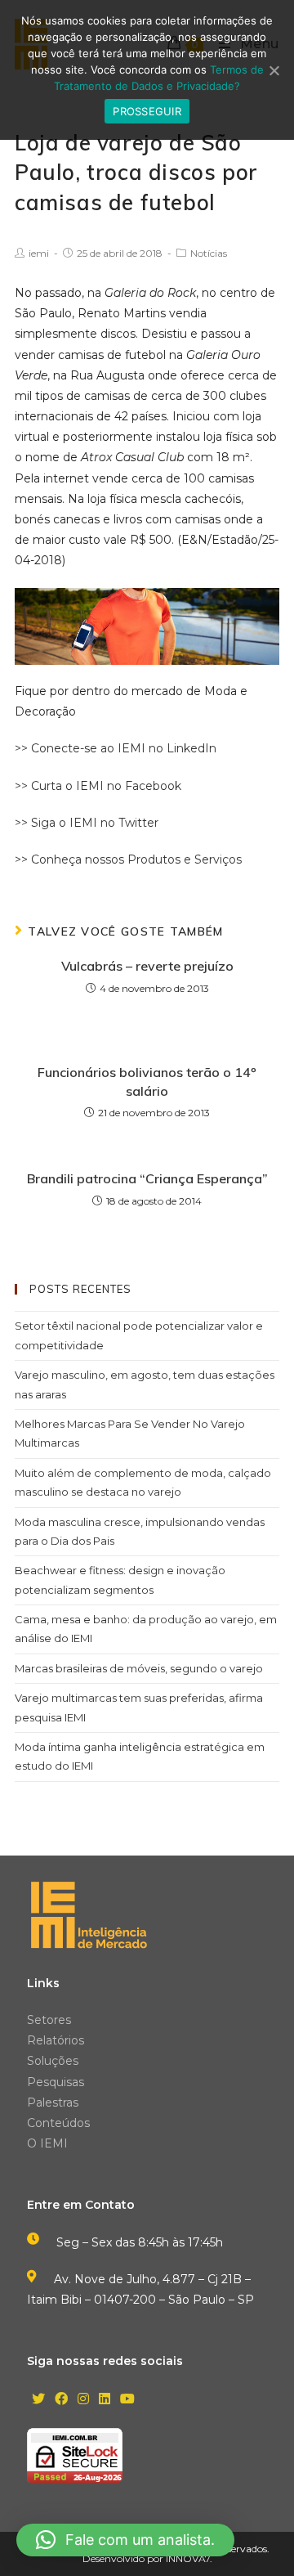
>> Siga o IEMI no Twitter (87, 823)
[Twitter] (38, 2400)
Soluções (53, 2061)
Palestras (53, 2103)
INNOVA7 (188, 2558)
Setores (49, 2020)
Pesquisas (56, 2082)
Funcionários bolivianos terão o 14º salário (147, 1081)
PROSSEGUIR (147, 111)
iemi (39, 253)
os (235, 859)
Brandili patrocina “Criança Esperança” (147, 1178)
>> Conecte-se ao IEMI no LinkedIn (116, 748)
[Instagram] (83, 2400)
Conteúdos (58, 2123)
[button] (125, 2540)
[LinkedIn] (105, 2400)
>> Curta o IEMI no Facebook (98, 786)
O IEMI (47, 2143)
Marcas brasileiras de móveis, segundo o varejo (139, 1668)
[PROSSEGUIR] (274, 70)
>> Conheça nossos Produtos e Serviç (122, 859)
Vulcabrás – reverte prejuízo (147, 966)
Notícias (209, 253)
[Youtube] (127, 2400)
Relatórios (56, 2040)
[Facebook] (61, 2400)
